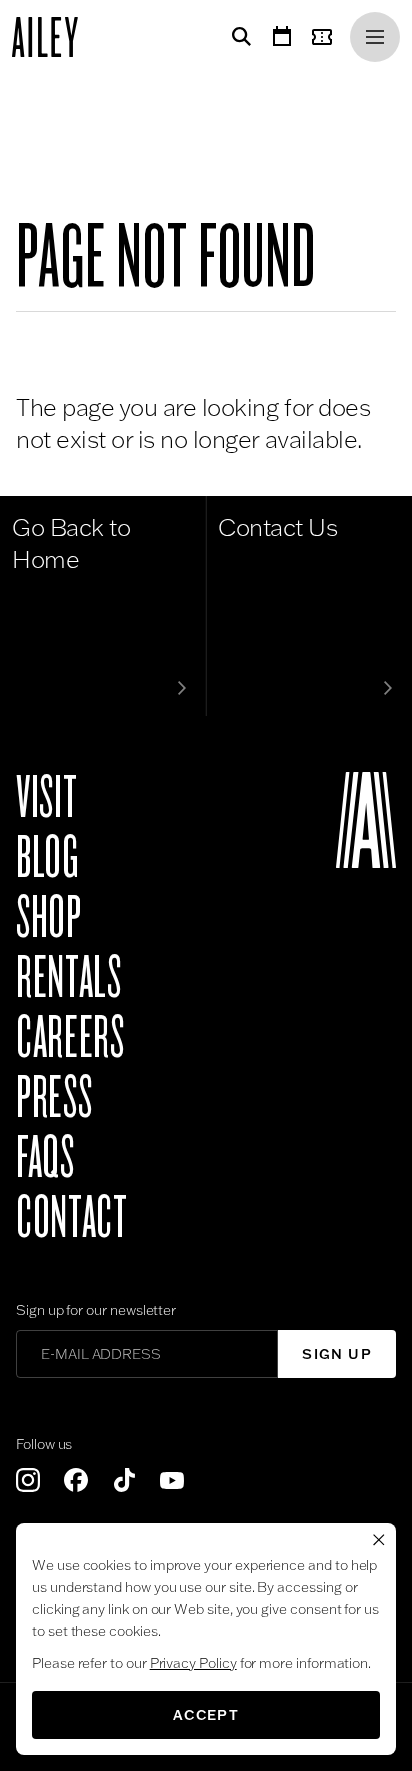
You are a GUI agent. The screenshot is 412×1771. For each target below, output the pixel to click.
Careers (70, 1038)
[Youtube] (172, 1480)
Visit (46, 798)
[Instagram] (28, 1480)
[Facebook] (76, 1480)
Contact (71, 1218)
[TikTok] (124, 1480)
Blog (47, 858)
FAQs (45, 1158)
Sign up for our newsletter (96, 1310)
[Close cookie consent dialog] (379, 1540)
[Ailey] (55, 37)
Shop (49, 918)
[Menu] (375, 37)
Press (54, 1098)
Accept (206, 1715)
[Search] (238, 37)
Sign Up (337, 1354)
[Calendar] (282, 37)
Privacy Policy (193, 1663)
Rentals (68, 978)
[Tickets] (326, 37)
